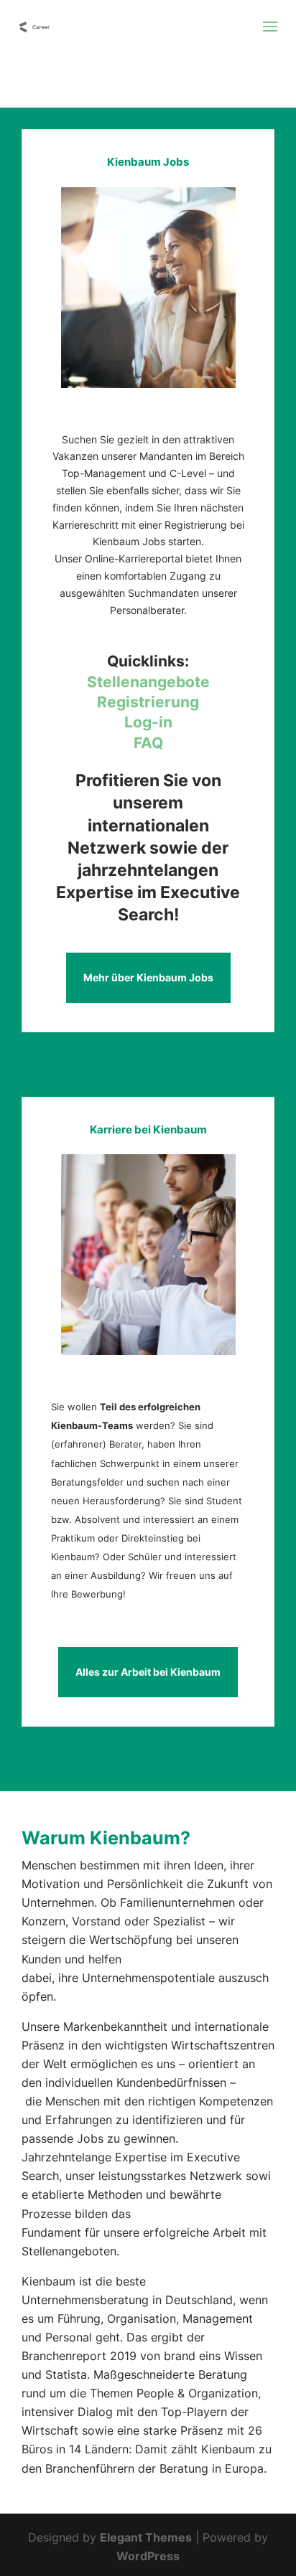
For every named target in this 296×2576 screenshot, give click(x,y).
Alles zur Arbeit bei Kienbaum (148, 1672)
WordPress (148, 2556)
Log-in (148, 722)
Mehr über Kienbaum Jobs (148, 977)
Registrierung (148, 702)
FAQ (148, 743)
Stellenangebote (148, 682)
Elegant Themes (146, 2537)
